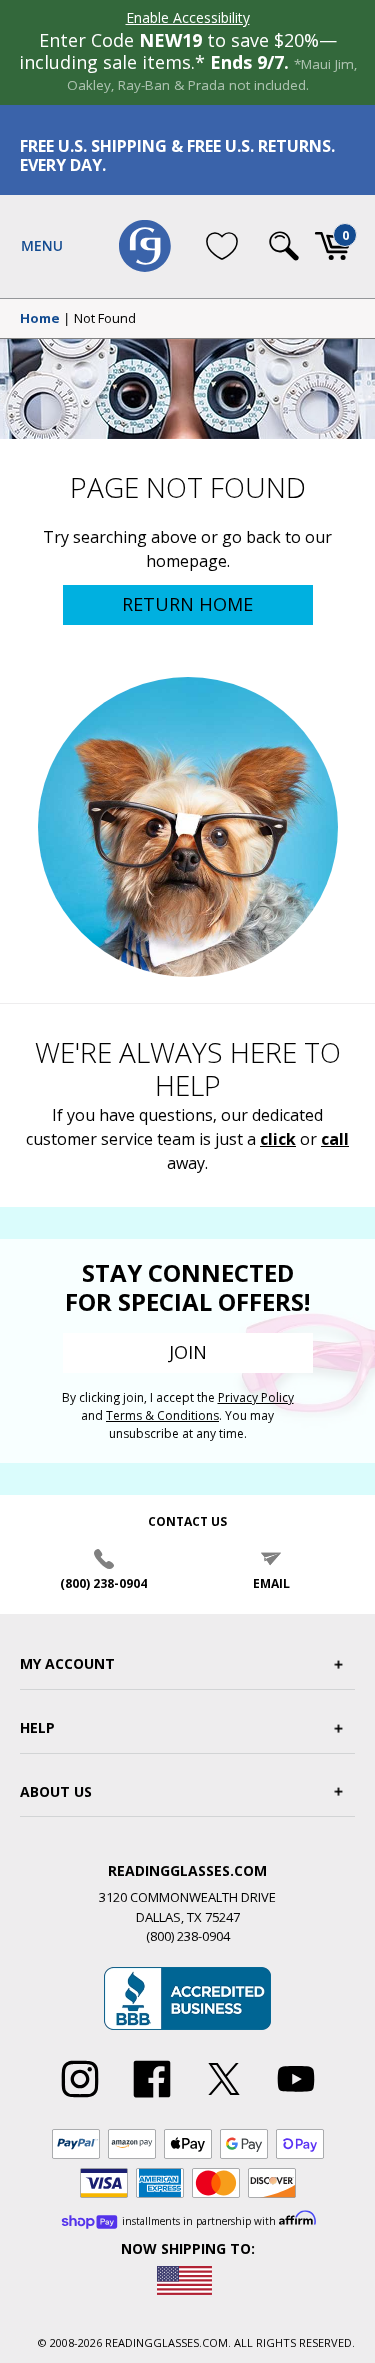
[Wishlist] (222, 246)
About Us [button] (56, 1791)
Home (40, 319)
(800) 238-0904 (103, 1583)
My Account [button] (67, 1663)
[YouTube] (296, 2098)
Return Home (187, 604)
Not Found (105, 319)
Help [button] (37, 1727)
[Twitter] (224, 2098)
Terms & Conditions (162, 1415)
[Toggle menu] (42, 246)
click (278, 1139)
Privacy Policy (256, 1397)
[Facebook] (152, 2098)
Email (271, 1583)
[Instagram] (80, 2098)
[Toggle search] (284, 246)
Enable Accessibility (188, 17)
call (335, 1139)
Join (188, 1352)
